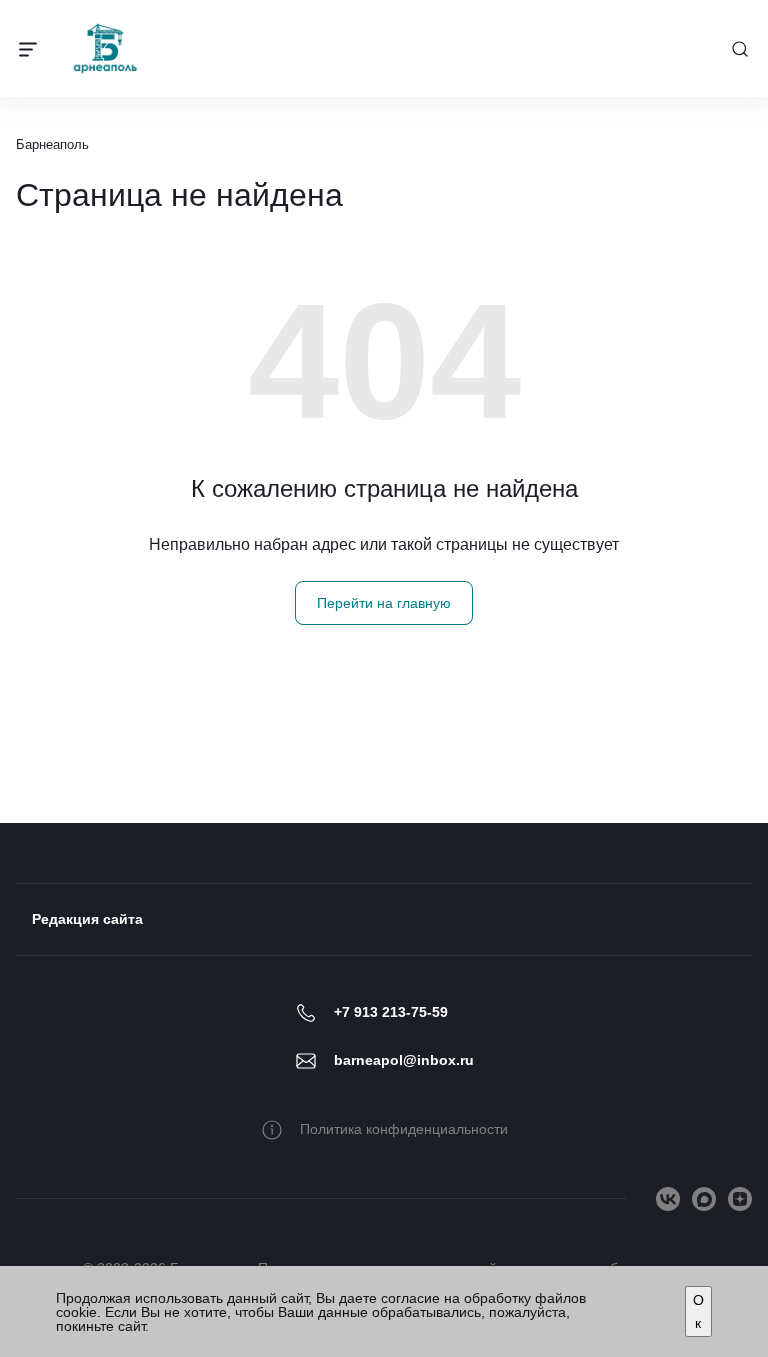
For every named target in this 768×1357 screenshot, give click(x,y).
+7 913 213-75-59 (391, 1012)
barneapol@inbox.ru (404, 1060)
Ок (698, 1311)
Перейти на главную (384, 603)
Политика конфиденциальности (404, 1129)
